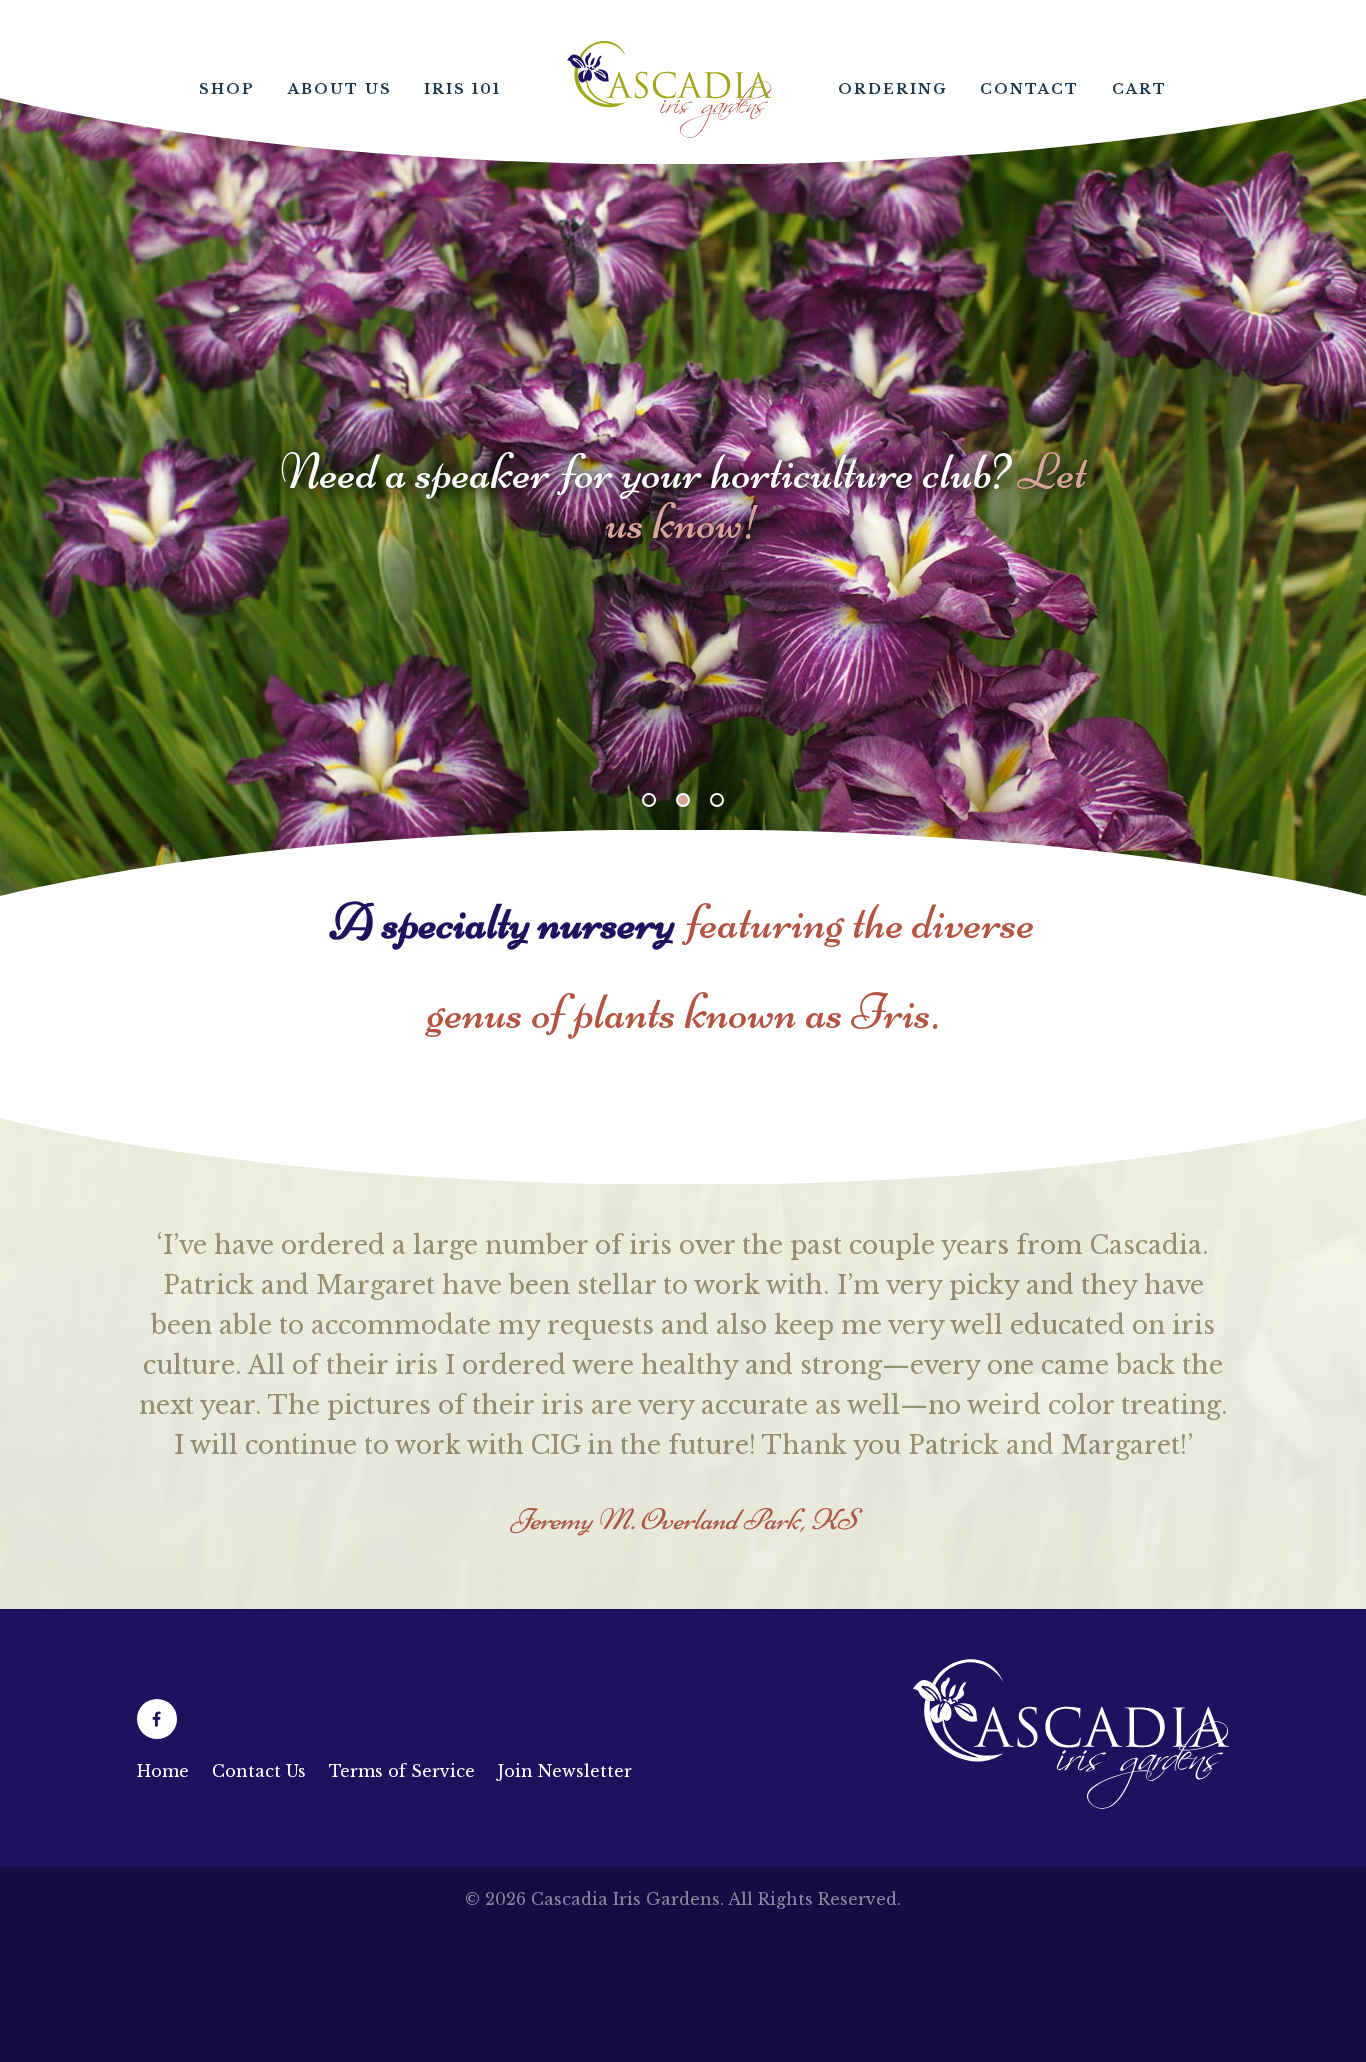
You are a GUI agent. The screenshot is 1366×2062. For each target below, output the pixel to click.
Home (670, 89)
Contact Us (259, 1771)
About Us (340, 89)
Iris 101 (462, 89)
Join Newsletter (565, 1771)
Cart (1139, 89)
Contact (1029, 89)
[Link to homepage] (1071, 1803)
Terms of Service (402, 1771)
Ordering (893, 89)
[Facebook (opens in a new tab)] (157, 1719)
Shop (227, 89)
